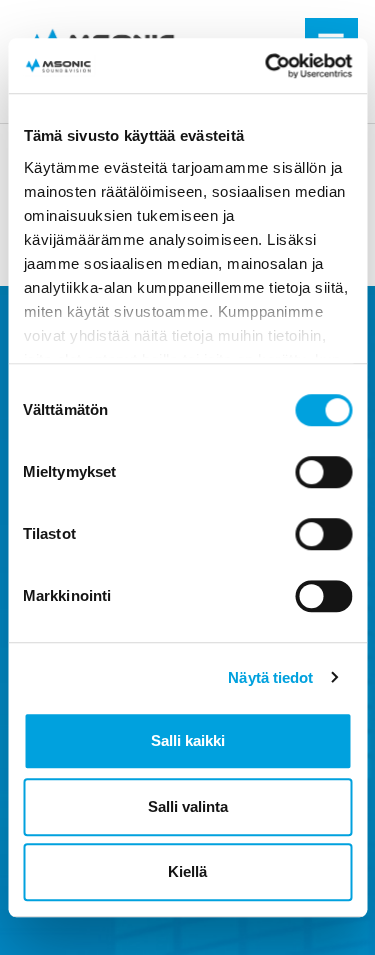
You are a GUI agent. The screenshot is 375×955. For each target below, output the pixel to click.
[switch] (323, 472)
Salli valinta (188, 806)
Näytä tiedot (270, 677)
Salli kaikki (188, 740)
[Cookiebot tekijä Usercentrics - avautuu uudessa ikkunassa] (267, 66)
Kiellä (187, 871)
